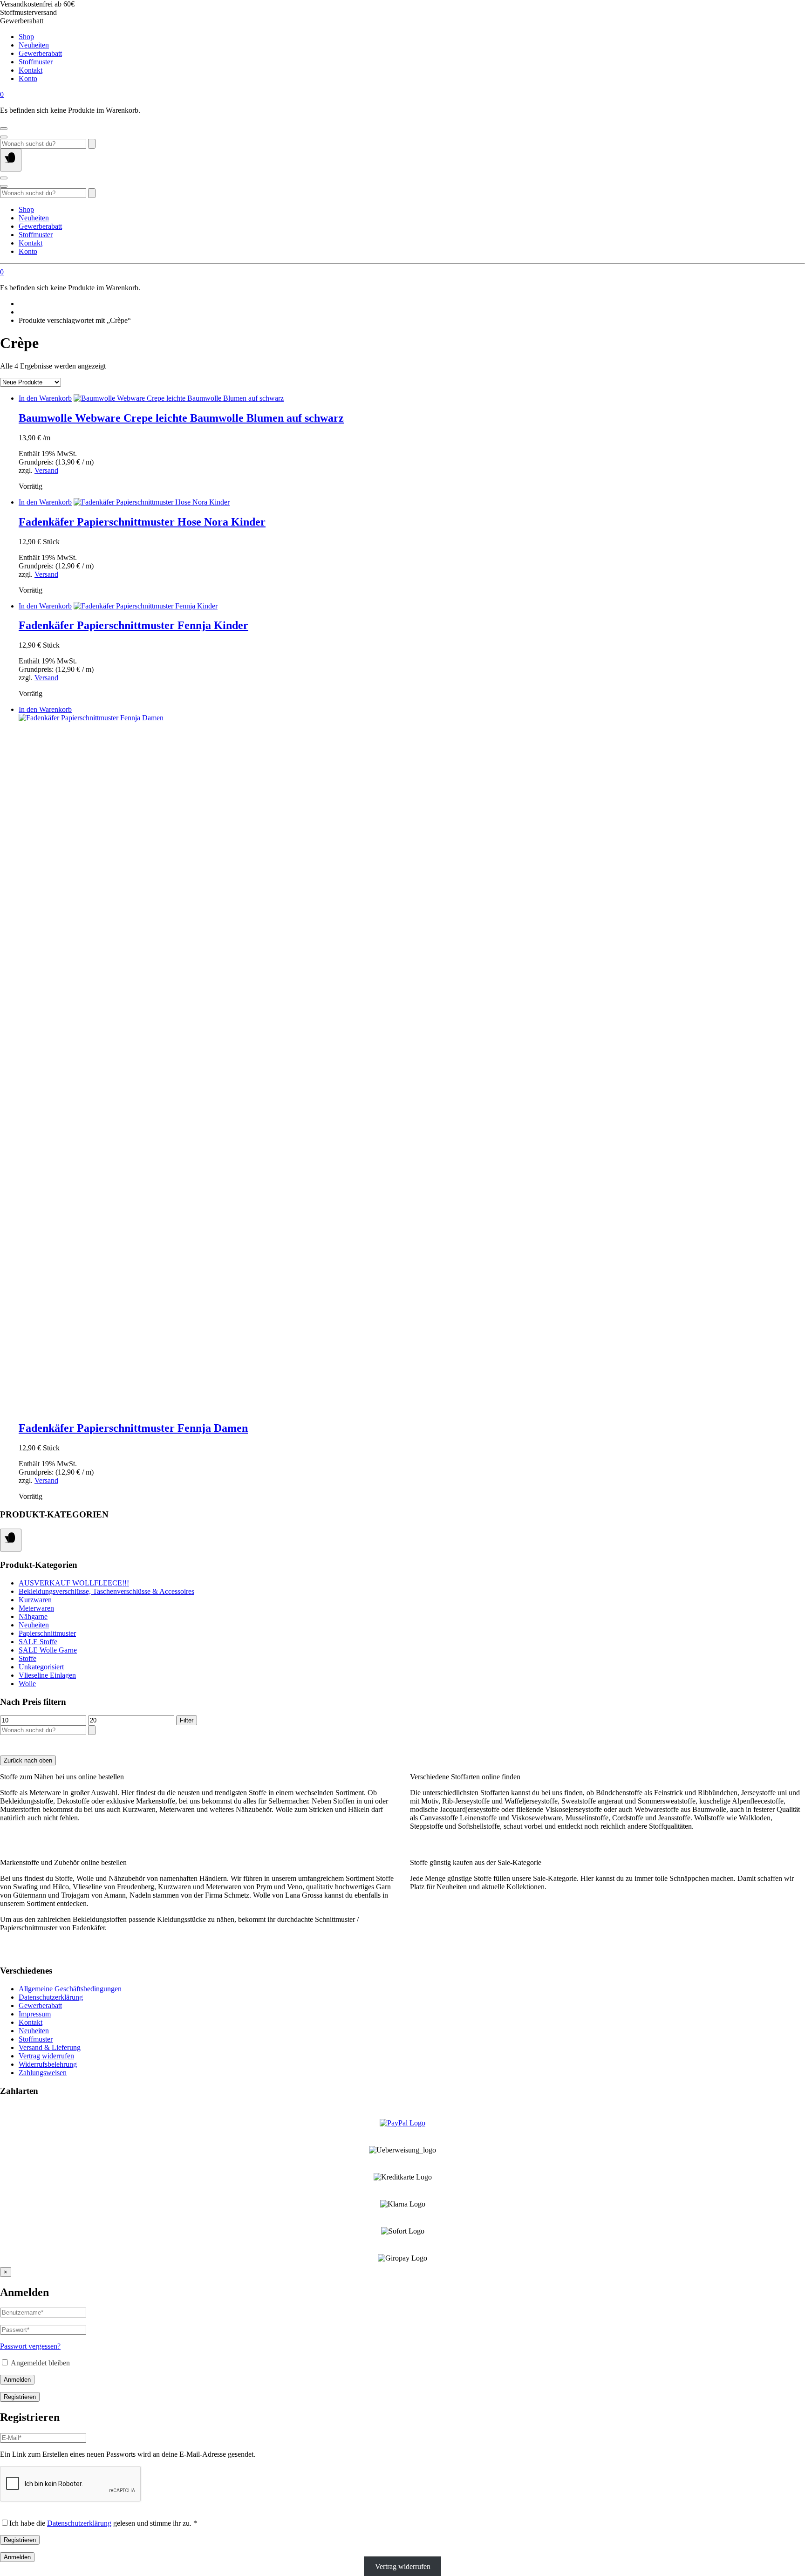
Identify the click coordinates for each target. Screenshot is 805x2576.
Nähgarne (33, 1616)
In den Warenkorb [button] (45, 398)
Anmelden (17, 2380)
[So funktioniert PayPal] (402, 2123)
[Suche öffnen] (4, 137)
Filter (187, 1720)
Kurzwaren (35, 1600)
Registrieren (20, 2397)
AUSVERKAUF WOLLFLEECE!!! (74, 1583)
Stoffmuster (36, 62)
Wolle (27, 1684)
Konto (28, 79)
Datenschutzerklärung (51, 1997)
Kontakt (31, 70)
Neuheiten (34, 45)
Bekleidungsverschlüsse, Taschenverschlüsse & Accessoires (106, 1591)
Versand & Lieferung (50, 2047)
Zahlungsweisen (43, 2073)
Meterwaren (36, 1608)
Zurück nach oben (28, 1760)
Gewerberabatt (40, 53)
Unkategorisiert (41, 1667)
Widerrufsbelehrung (48, 2064)
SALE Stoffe (38, 1642)
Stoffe (27, 1658)
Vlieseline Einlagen (47, 1675)
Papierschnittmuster (47, 1633)
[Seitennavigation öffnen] (11, 160)
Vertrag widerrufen (46, 2056)
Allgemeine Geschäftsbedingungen (70, 1989)
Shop (26, 37)
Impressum (35, 2014)
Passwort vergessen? (30, 2346)
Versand (46, 470)
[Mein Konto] (4, 129)
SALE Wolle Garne (48, 1650)
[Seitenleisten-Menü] (11, 1540)
